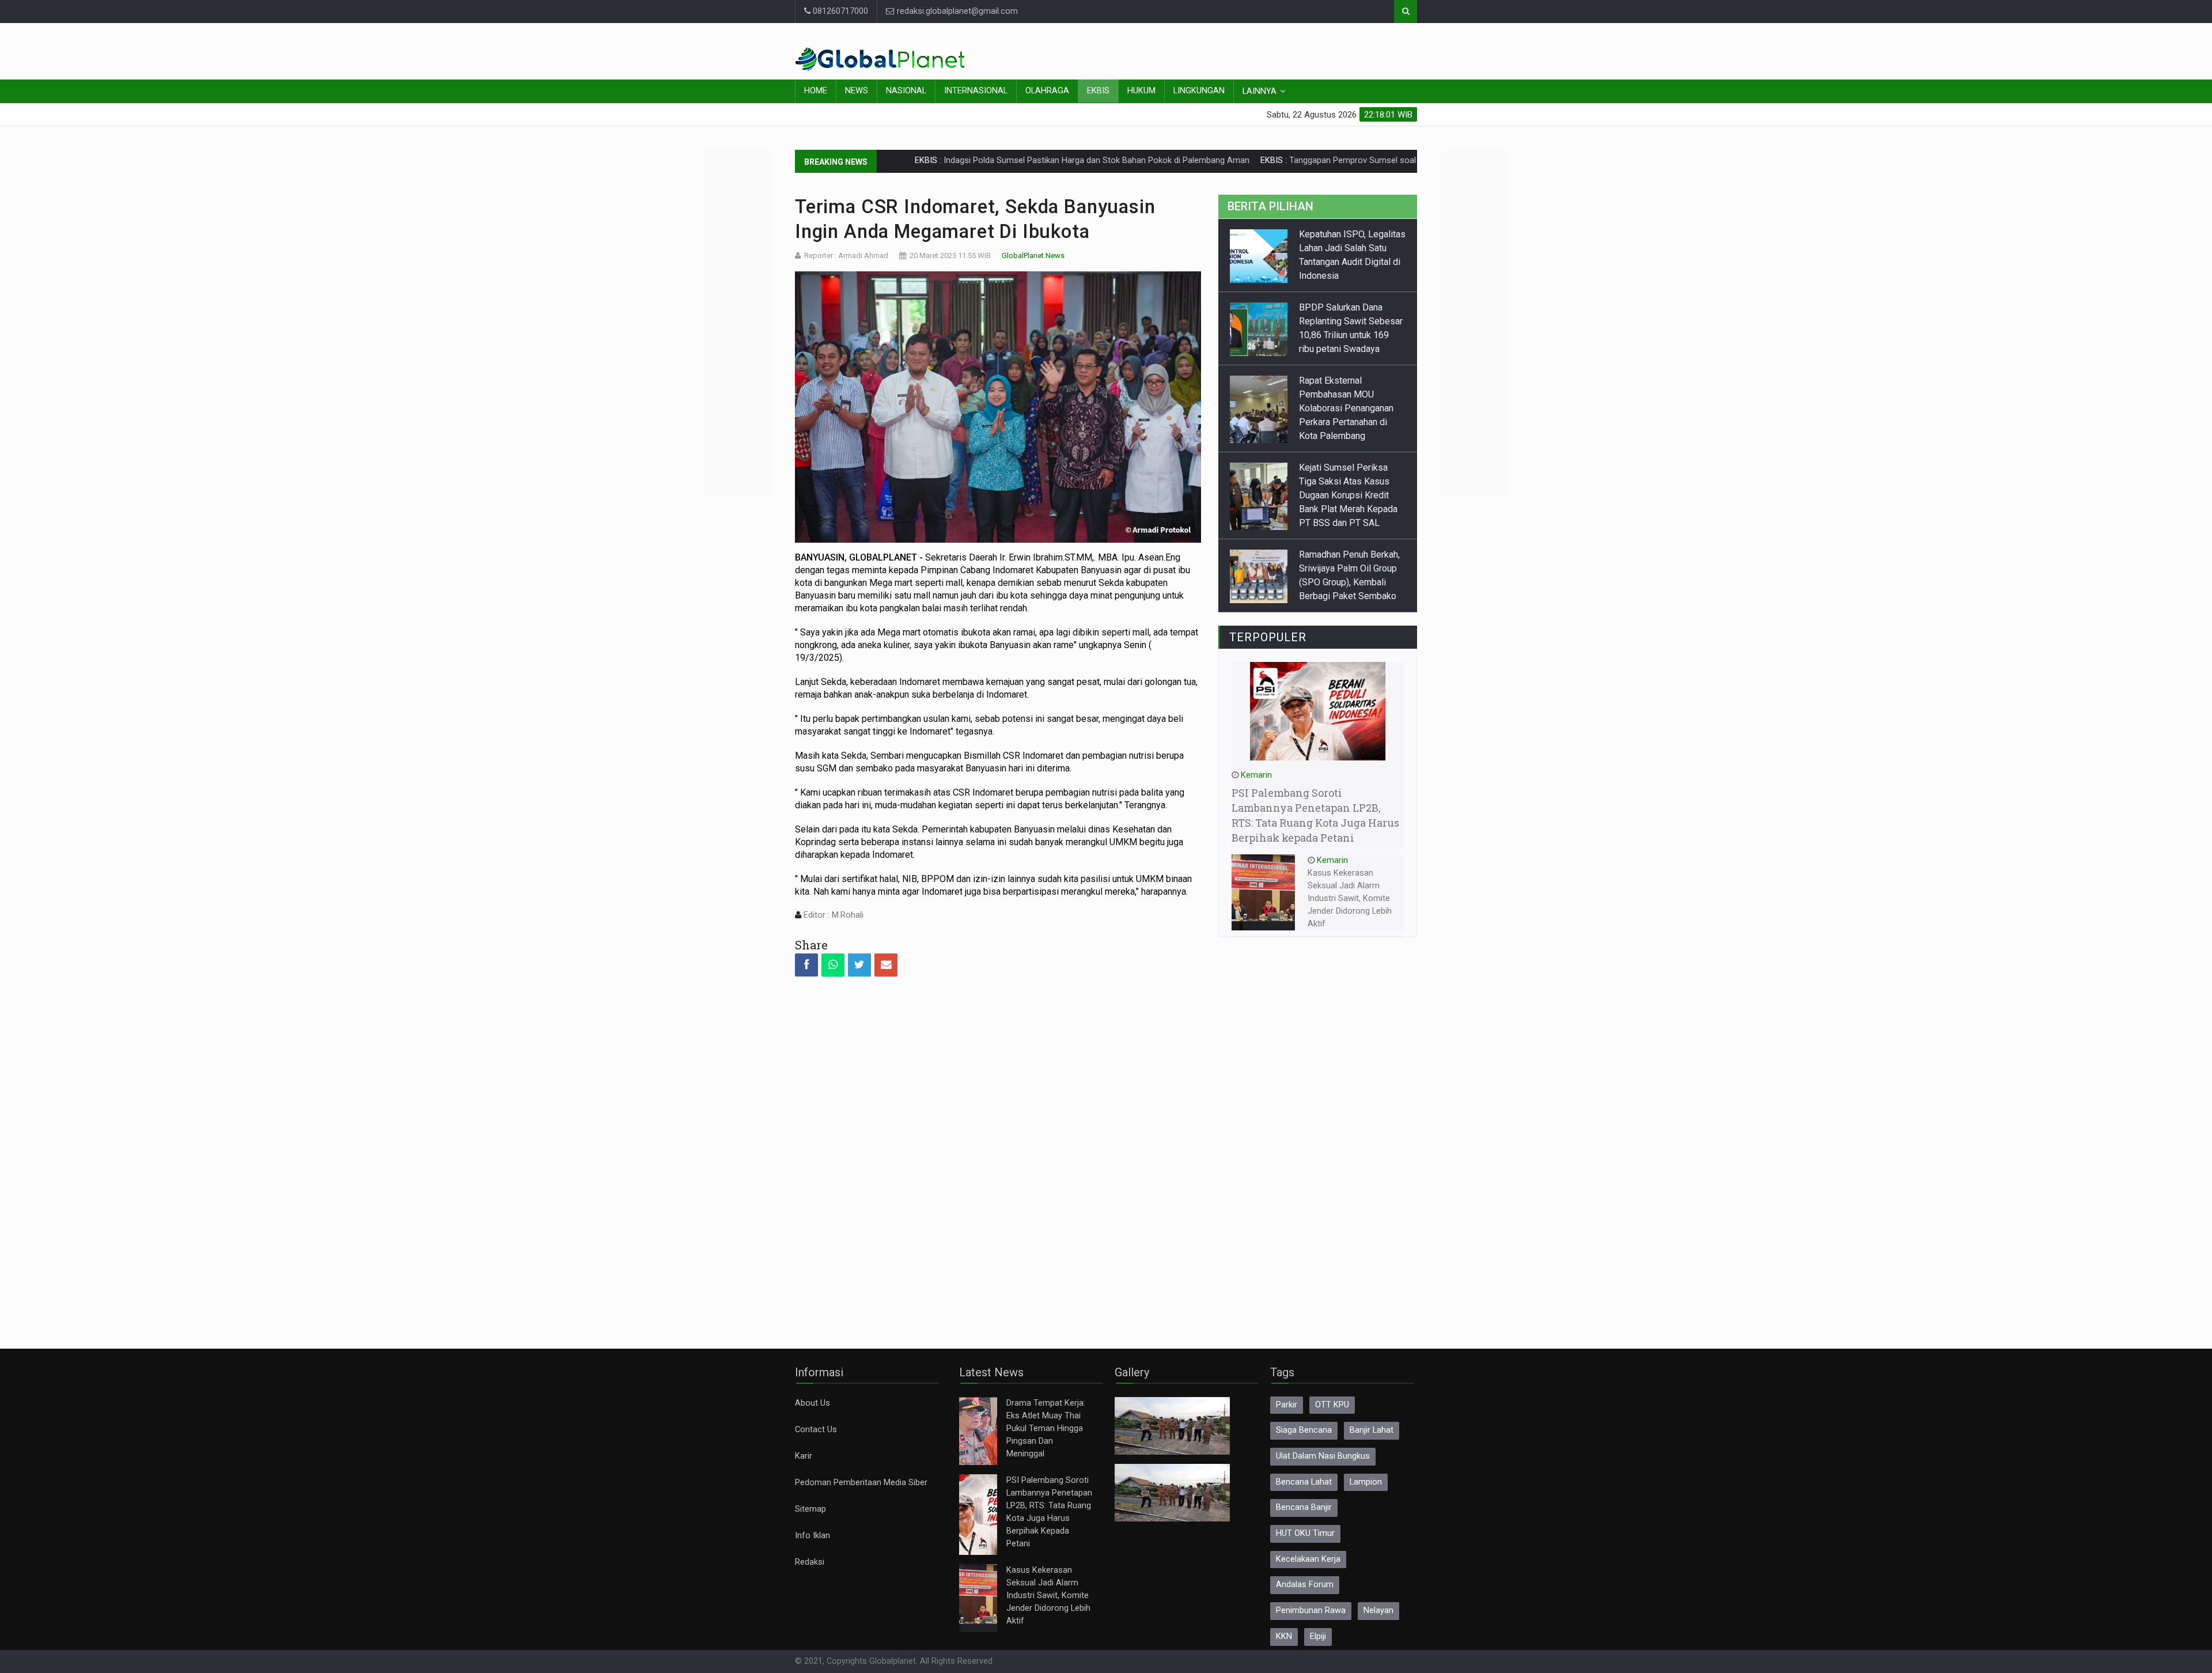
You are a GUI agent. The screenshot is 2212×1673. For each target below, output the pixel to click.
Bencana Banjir (1304, 1507)
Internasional (976, 91)
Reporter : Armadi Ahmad (846, 256)
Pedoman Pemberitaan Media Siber (861, 1483)
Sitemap (810, 1509)
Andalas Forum (1305, 1585)
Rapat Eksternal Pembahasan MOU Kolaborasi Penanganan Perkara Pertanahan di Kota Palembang (1346, 335)
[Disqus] (998, 1152)
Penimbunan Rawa (1311, 1610)
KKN (1284, 1636)
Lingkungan (1199, 91)
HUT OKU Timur (1305, 1533)
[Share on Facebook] (806, 965)
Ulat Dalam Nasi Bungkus (1323, 1456)
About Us (813, 1403)
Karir (804, 1456)
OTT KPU (1332, 1405)
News (857, 91)
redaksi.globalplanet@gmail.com (956, 11)
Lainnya (1260, 91)
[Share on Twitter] (859, 965)
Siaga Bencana (1304, 1430)
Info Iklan (813, 1536)
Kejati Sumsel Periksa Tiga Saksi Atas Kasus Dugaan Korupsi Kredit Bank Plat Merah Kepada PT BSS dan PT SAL (1348, 422)
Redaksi (810, 1562)
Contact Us (816, 1430)
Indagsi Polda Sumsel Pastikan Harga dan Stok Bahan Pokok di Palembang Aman (995, 160)
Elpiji (1318, 1636)
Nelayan (1378, 1610)
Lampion (1366, 1482)
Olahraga (1047, 91)
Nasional (906, 91)
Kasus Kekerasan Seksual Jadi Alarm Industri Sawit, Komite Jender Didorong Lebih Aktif (1350, 898)
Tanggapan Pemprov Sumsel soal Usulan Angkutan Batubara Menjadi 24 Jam (1332, 160)
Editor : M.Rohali (832, 915)
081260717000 (839, 11)
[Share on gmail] (886, 965)
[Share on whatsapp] (833, 965)
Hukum (1141, 91)
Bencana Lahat (1304, 1482)
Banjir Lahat (1372, 1430)
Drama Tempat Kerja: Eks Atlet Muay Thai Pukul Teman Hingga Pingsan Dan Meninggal (1046, 1428)
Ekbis (1098, 91)
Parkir (1287, 1405)
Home (816, 91)
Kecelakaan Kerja (1308, 1559)
